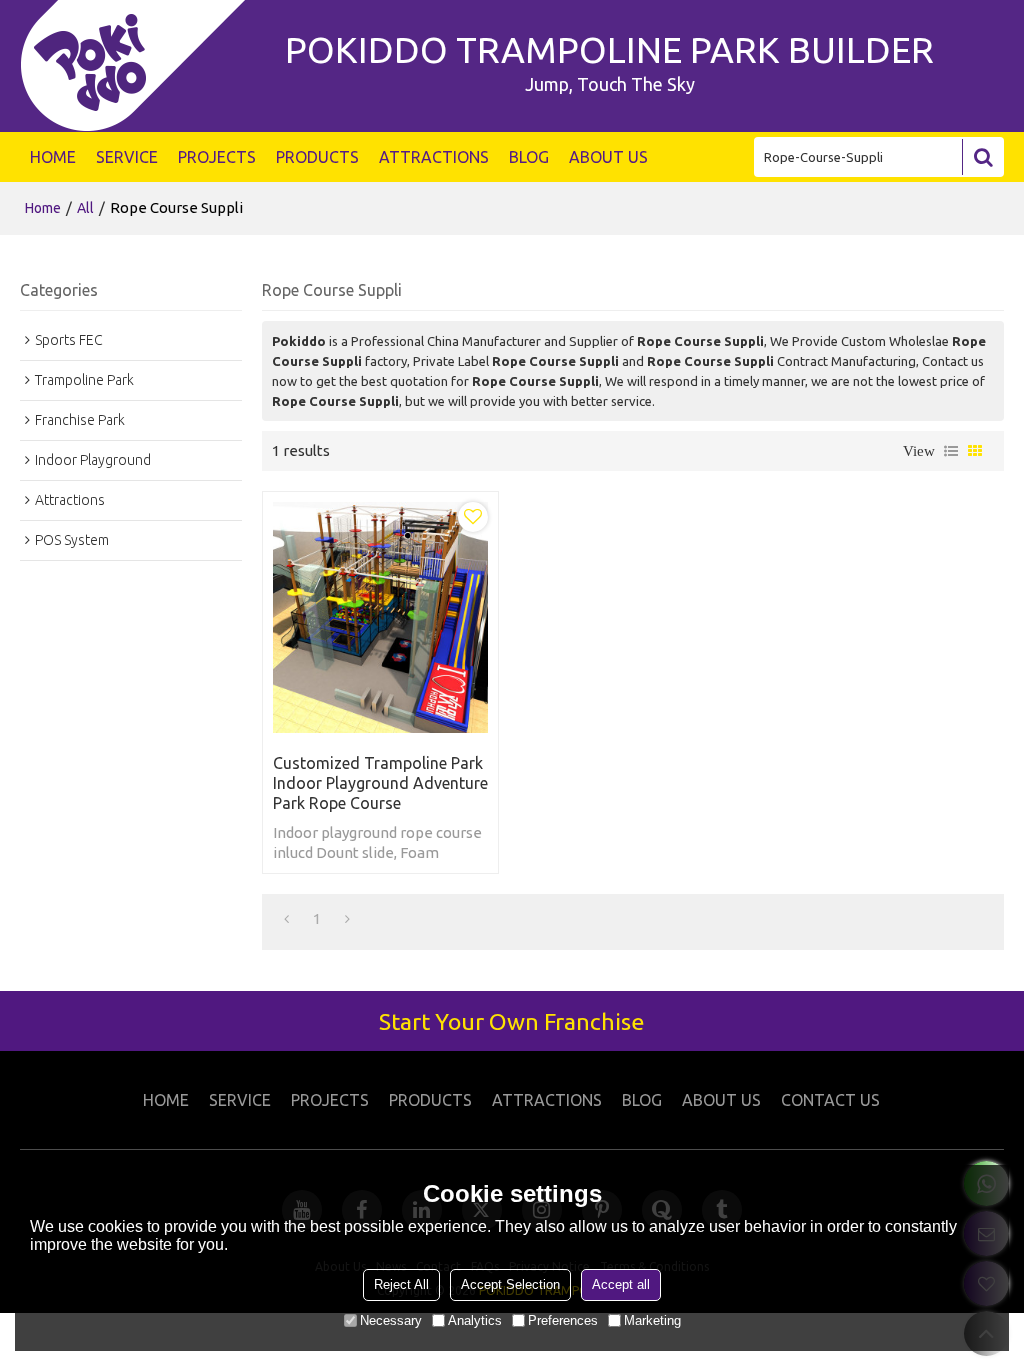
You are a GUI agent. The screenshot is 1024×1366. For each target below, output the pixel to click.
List (951, 451)
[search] (983, 157)
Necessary (391, 1320)
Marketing (652, 1320)
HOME (53, 157)
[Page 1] (286, 919)
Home (43, 208)
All (85, 208)
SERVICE (127, 157)
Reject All (401, 1284)
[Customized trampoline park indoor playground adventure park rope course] (380, 617)
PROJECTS (217, 157)
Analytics (475, 1320)
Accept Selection (510, 1284)
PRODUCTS (317, 157)
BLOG (529, 157)
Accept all (621, 1284)
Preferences (563, 1320)
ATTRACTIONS (434, 157)
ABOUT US (608, 157)
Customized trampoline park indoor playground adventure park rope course (380, 783)
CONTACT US (830, 1100)
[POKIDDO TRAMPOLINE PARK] (142, 66)
